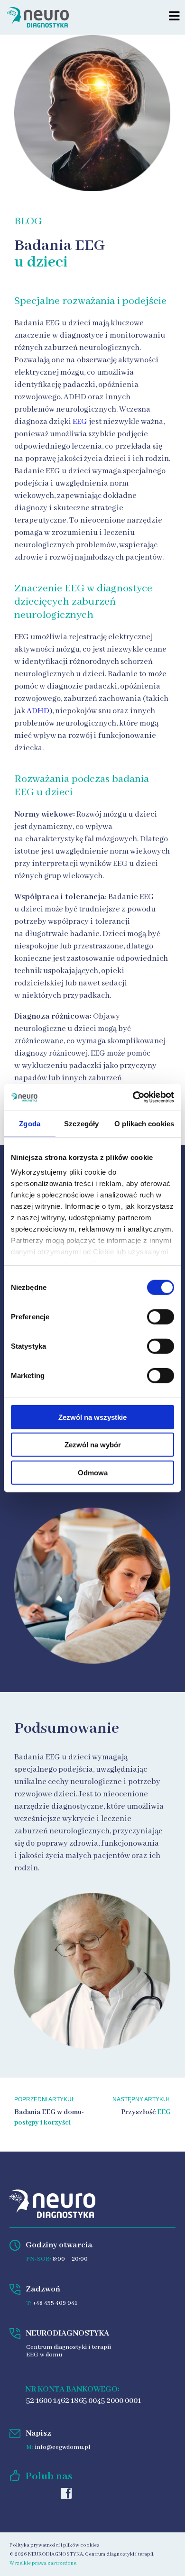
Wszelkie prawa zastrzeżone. (43, 2563)
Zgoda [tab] (30, 1123)
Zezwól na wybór (93, 1445)
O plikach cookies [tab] (144, 1123)
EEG (80, 422)
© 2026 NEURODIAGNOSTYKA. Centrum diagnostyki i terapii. (82, 2554)
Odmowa (93, 1472)
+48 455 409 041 (55, 2303)
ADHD (38, 711)
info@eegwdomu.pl (62, 2447)
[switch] (161, 1316)
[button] (174, 17)
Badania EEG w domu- (49, 2112)
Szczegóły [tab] (81, 1123)
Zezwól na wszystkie (92, 1417)
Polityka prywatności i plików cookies (54, 2545)
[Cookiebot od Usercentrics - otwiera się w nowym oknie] (133, 1097)
